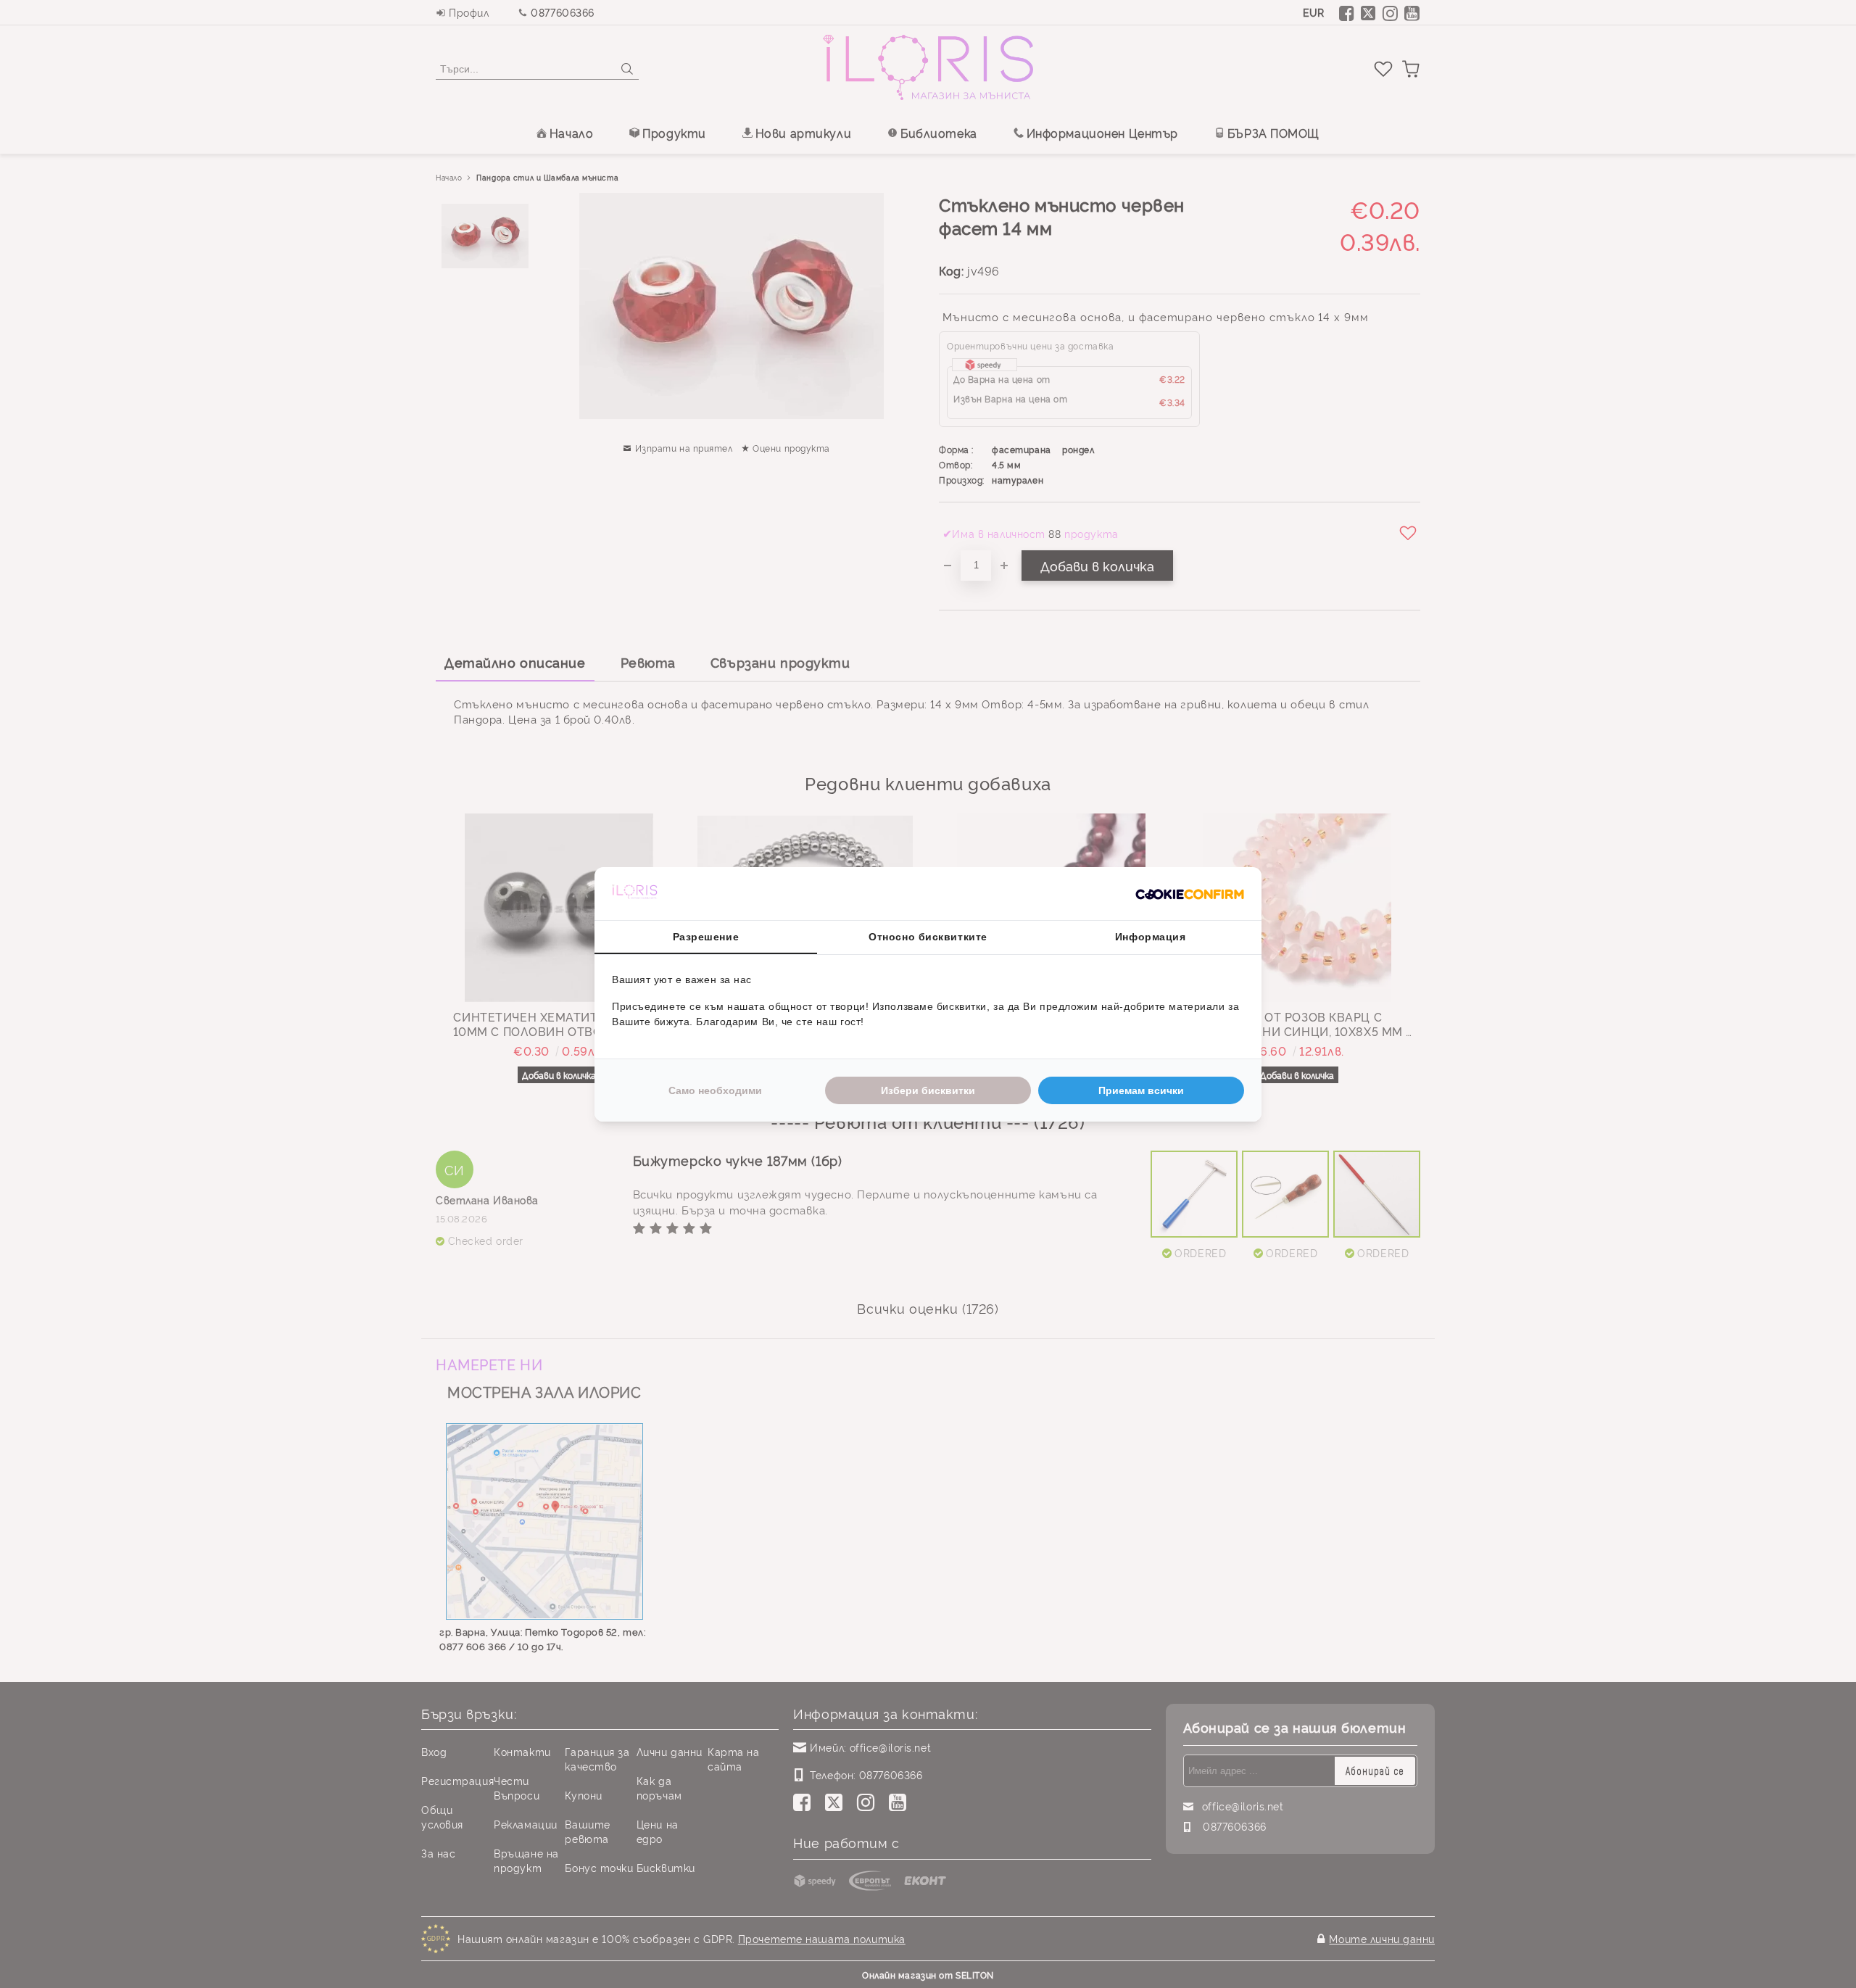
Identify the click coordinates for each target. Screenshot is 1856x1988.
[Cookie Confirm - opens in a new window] (1190, 893)
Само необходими (715, 1090)
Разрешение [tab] (706, 937)
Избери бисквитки (928, 1090)
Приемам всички (1141, 1090)
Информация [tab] (1151, 937)
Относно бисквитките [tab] (928, 937)
